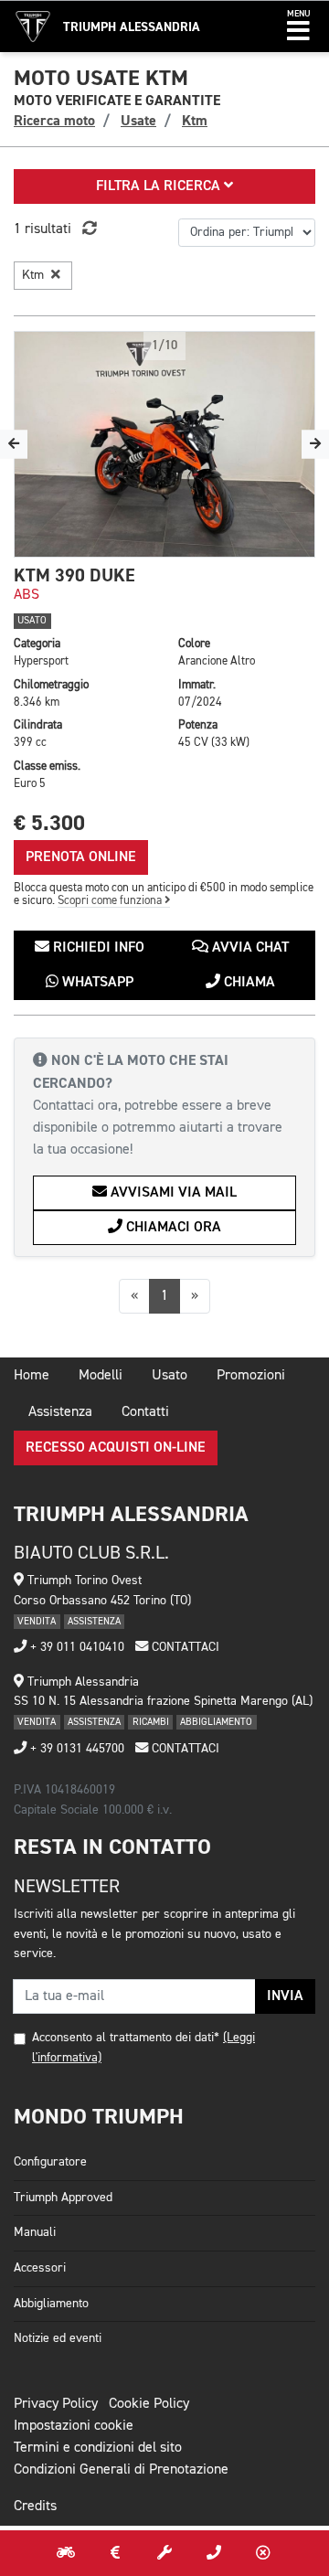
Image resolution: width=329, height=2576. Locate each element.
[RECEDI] (263, 2553)
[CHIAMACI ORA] (214, 2553)
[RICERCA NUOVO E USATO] (66, 2553)
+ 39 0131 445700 (75, 1749)
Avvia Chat (249, 948)
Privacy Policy (56, 2404)
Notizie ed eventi (58, 2338)
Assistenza (60, 1412)
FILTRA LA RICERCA (160, 186)
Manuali (35, 2232)
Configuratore (50, 2162)
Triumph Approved (63, 2198)
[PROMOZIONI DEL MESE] (115, 2553)
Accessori (40, 2268)
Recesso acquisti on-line (116, 1448)
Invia (285, 1996)
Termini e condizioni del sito (98, 2448)
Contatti (145, 1412)
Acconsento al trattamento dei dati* (126, 2038)
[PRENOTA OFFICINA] (164, 2553)
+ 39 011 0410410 (75, 1647)
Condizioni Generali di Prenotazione (121, 2470)
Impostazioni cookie (74, 2426)
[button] (298, 27)
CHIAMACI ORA (172, 1228)
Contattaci (184, 1647)
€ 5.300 (49, 823)
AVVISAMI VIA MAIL (172, 1193)
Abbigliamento (51, 2304)
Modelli (101, 1376)
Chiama (248, 983)
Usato (170, 1376)
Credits (35, 2507)
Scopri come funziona (111, 901)
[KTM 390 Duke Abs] (164, 444)
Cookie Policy (149, 2404)
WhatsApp (96, 983)
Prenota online (81, 857)
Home (32, 1376)
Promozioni (251, 1376)
